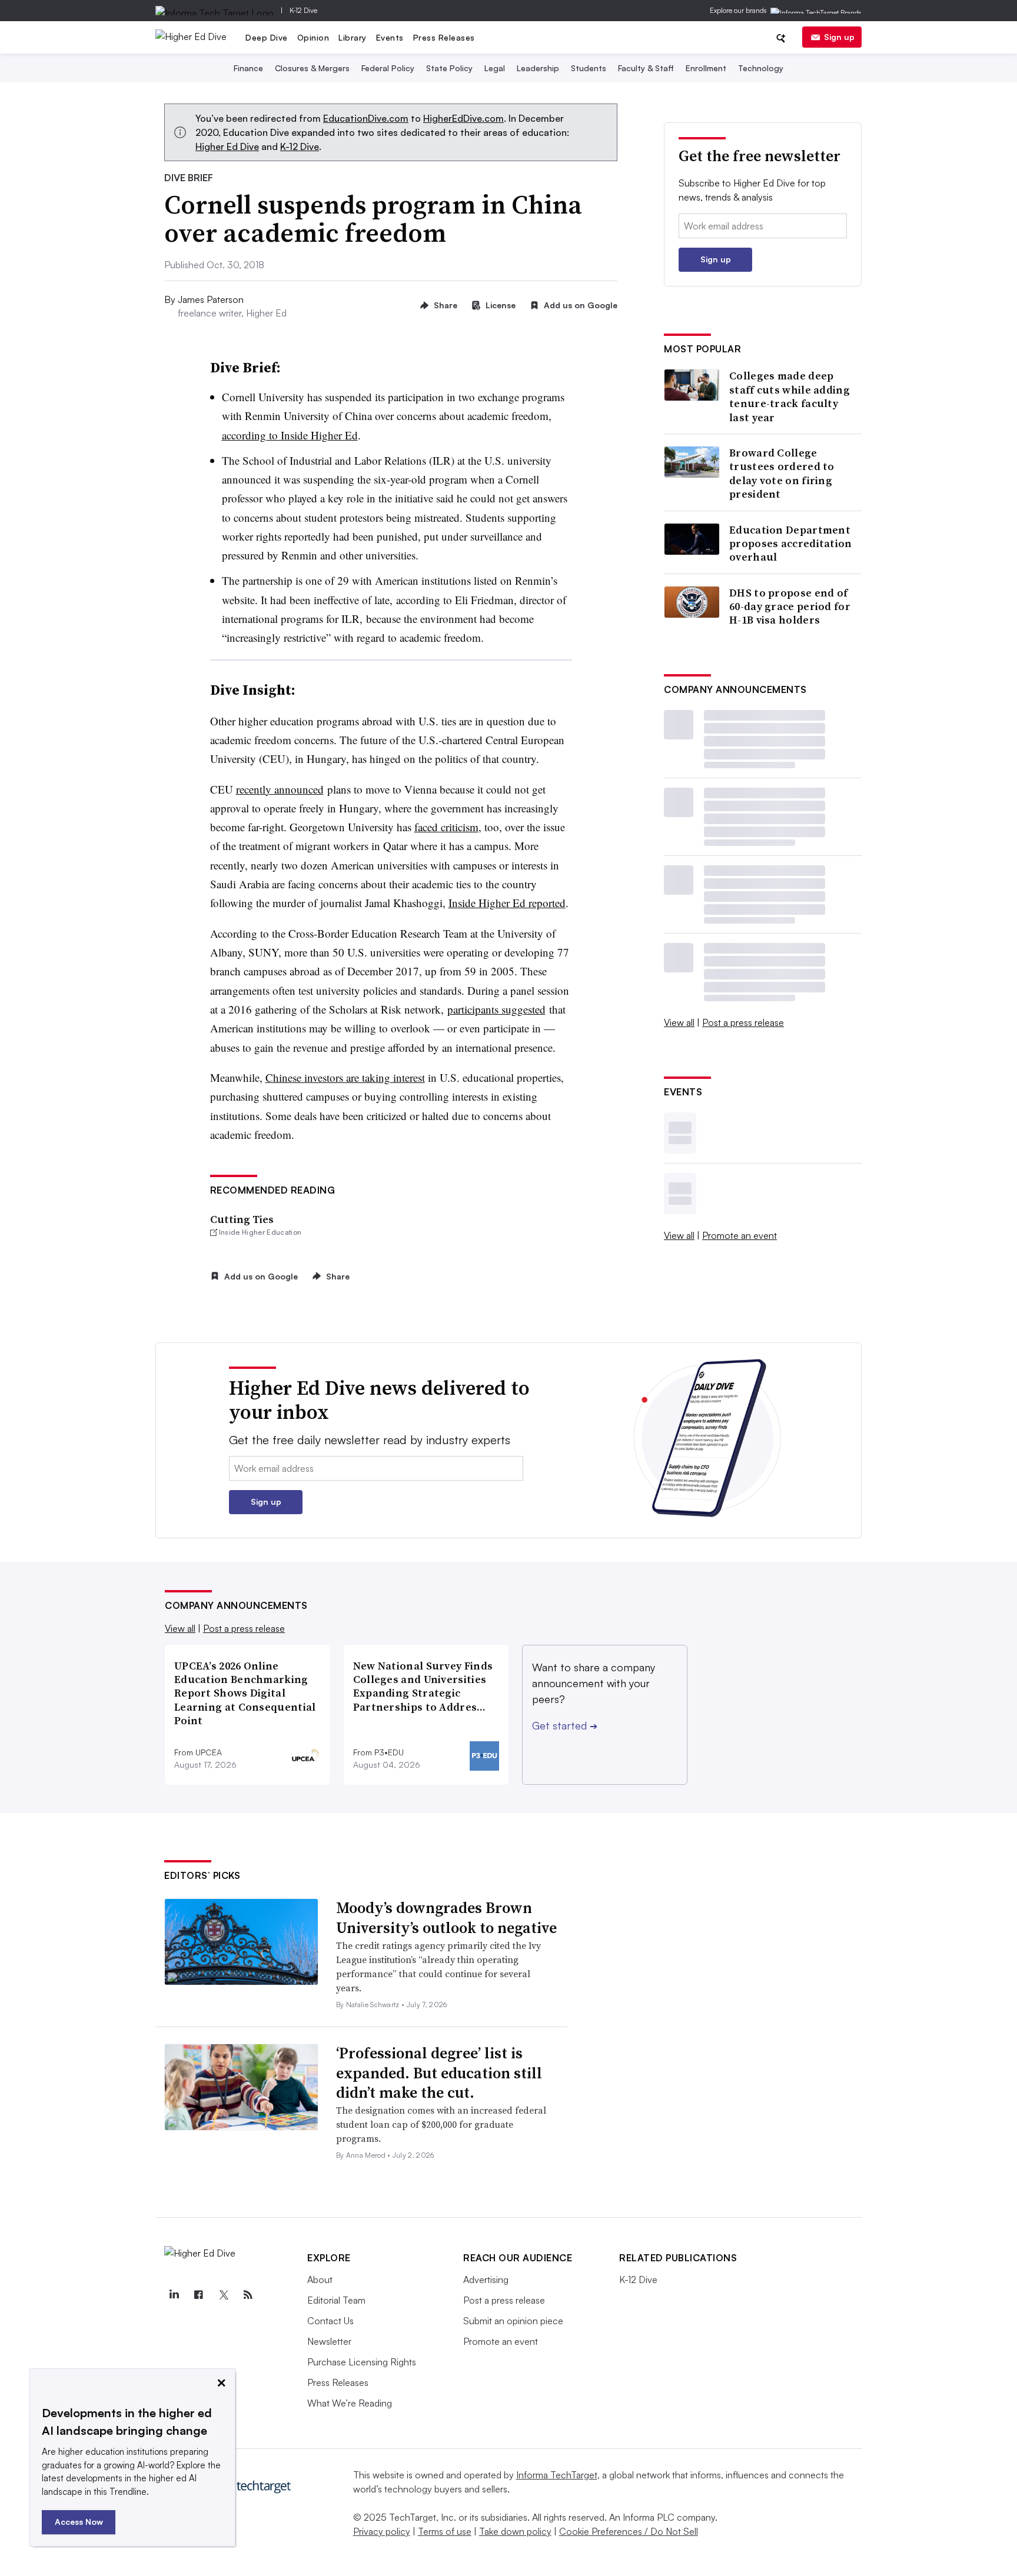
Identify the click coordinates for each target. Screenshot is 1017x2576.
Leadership (538, 68)
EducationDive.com (366, 118)
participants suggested (496, 1009)
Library (353, 37)
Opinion (313, 37)
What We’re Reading (350, 2403)
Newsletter (329, 2341)
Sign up (839, 37)
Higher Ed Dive (227, 146)
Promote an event (740, 1235)
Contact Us (330, 2321)
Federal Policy (388, 68)
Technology (761, 68)
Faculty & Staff (646, 68)
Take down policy (515, 2531)
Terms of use (445, 2531)
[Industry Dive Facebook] (198, 2295)
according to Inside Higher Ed (290, 435)
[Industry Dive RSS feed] (248, 2295)
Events (390, 37)
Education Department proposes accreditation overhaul (791, 544)
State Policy (449, 68)
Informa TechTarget (557, 2475)
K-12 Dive (303, 10)
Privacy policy (382, 2531)
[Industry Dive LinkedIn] (174, 2295)
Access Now (79, 2522)
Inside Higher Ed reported (507, 903)
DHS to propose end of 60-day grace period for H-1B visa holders (790, 606)
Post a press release (743, 1022)
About (320, 2280)
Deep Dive (267, 37)
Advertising (486, 2280)
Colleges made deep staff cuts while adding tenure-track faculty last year (790, 396)
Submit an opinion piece (513, 2321)
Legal (495, 68)
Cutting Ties (242, 1219)
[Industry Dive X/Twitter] (223, 2295)
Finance (248, 68)
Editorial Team (336, 2300)
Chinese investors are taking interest (345, 1077)
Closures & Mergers (312, 68)
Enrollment (706, 68)
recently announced (280, 789)
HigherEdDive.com (463, 118)
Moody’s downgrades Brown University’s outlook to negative (446, 1918)
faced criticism (446, 827)
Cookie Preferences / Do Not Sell (629, 2531)
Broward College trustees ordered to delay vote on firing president (782, 474)
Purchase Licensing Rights (362, 2362)
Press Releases (444, 37)
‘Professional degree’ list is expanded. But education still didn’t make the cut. (439, 2073)
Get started (565, 1725)
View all (679, 1022)
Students (589, 68)
